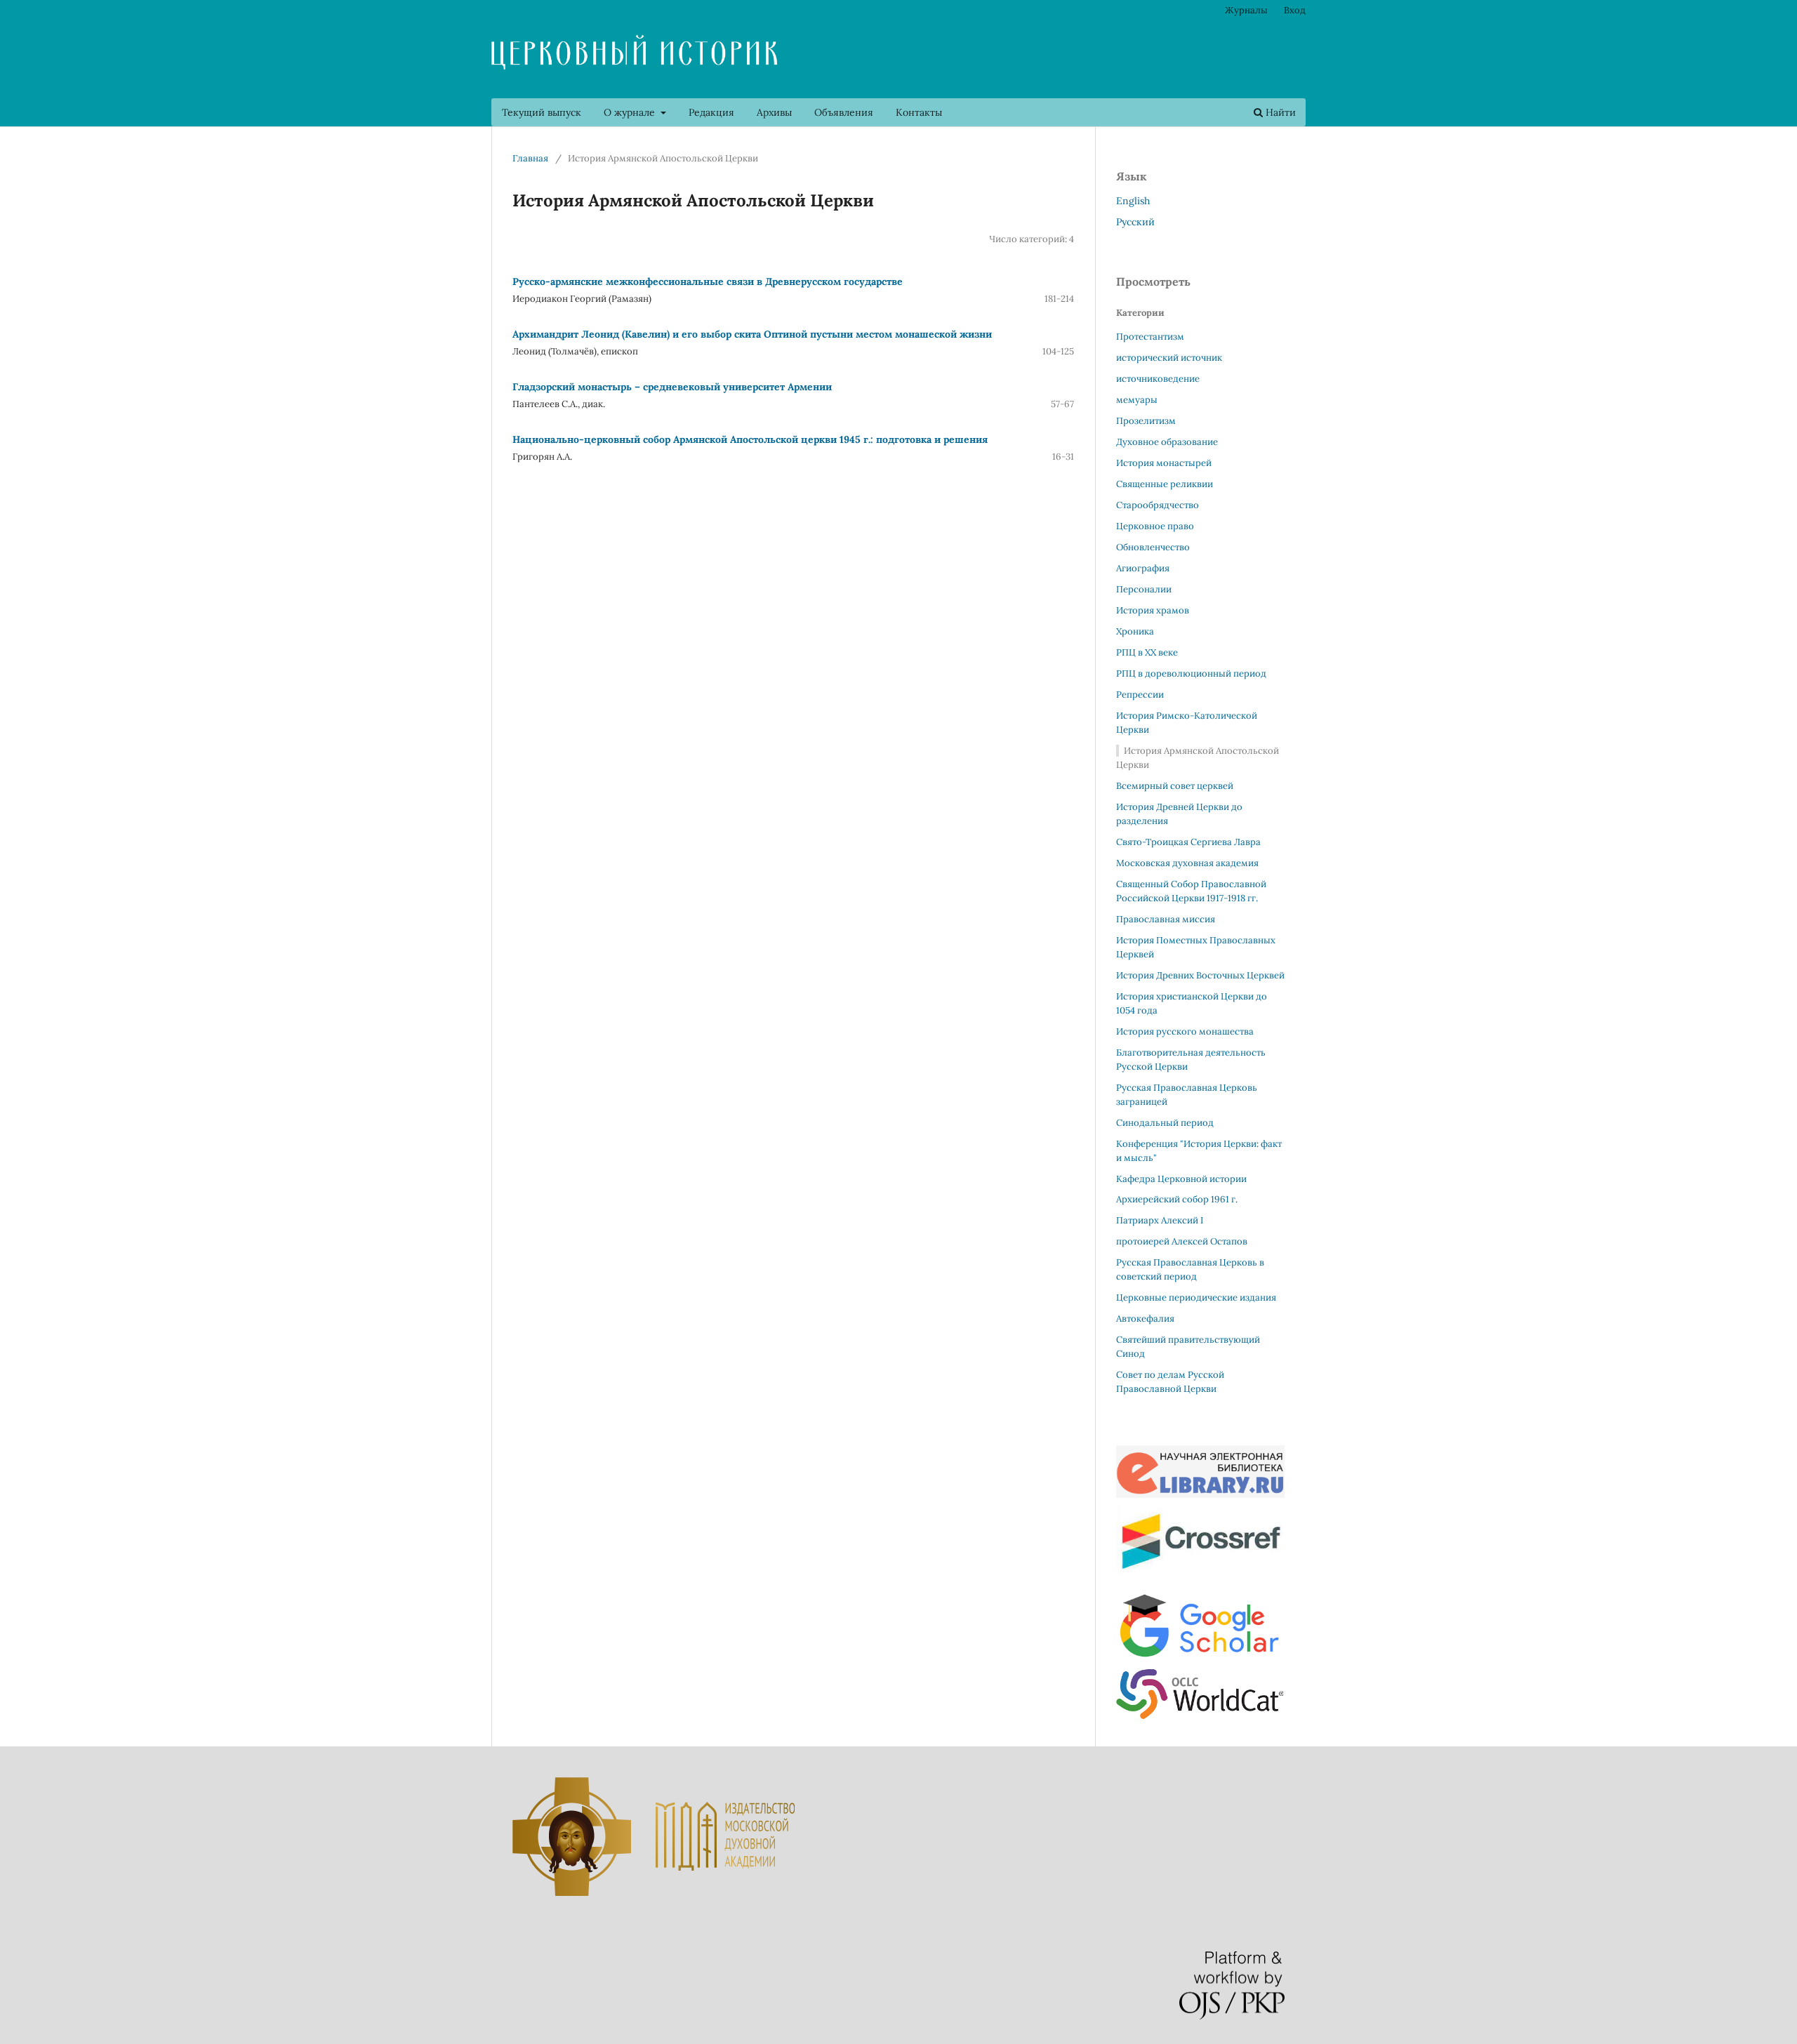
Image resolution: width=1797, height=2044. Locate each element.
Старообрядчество (1158, 505)
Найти (1279, 112)
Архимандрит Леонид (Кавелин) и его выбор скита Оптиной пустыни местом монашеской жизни (752, 334)
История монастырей (1164, 463)
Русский (1135, 222)
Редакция (711, 112)
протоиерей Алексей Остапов (1182, 1241)
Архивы (774, 112)
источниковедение (1158, 379)
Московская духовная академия (1187, 863)
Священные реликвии (1165, 484)
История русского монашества (1185, 1031)
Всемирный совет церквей (1175, 786)
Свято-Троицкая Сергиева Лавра (1188, 842)
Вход (1295, 10)
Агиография (1143, 568)
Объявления (844, 112)
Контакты (919, 112)
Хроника (1135, 631)
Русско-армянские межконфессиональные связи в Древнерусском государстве (708, 281)
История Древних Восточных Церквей (1200, 975)
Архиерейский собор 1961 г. (1177, 1199)
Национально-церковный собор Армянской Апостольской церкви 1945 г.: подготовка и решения (750, 439)
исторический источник (1169, 358)
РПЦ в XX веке (1147, 652)
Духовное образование (1167, 442)
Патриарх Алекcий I (1160, 1220)
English (1133, 201)
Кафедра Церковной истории (1181, 1179)
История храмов (1153, 610)
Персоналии (1144, 589)
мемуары (1137, 400)
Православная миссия (1166, 919)
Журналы (1246, 10)
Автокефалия (1145, 1319)
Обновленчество (1153, 547)
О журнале (631, 112)
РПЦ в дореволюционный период (1191, 673)
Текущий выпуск (542, 112)
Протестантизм (1150, 337)
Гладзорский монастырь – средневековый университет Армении (672, 387)
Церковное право (1155, 526)
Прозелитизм (1146, 421)
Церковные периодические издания (1196, 1298)
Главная (530, 158)
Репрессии (1140, 695)
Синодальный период (1165, 1123)
